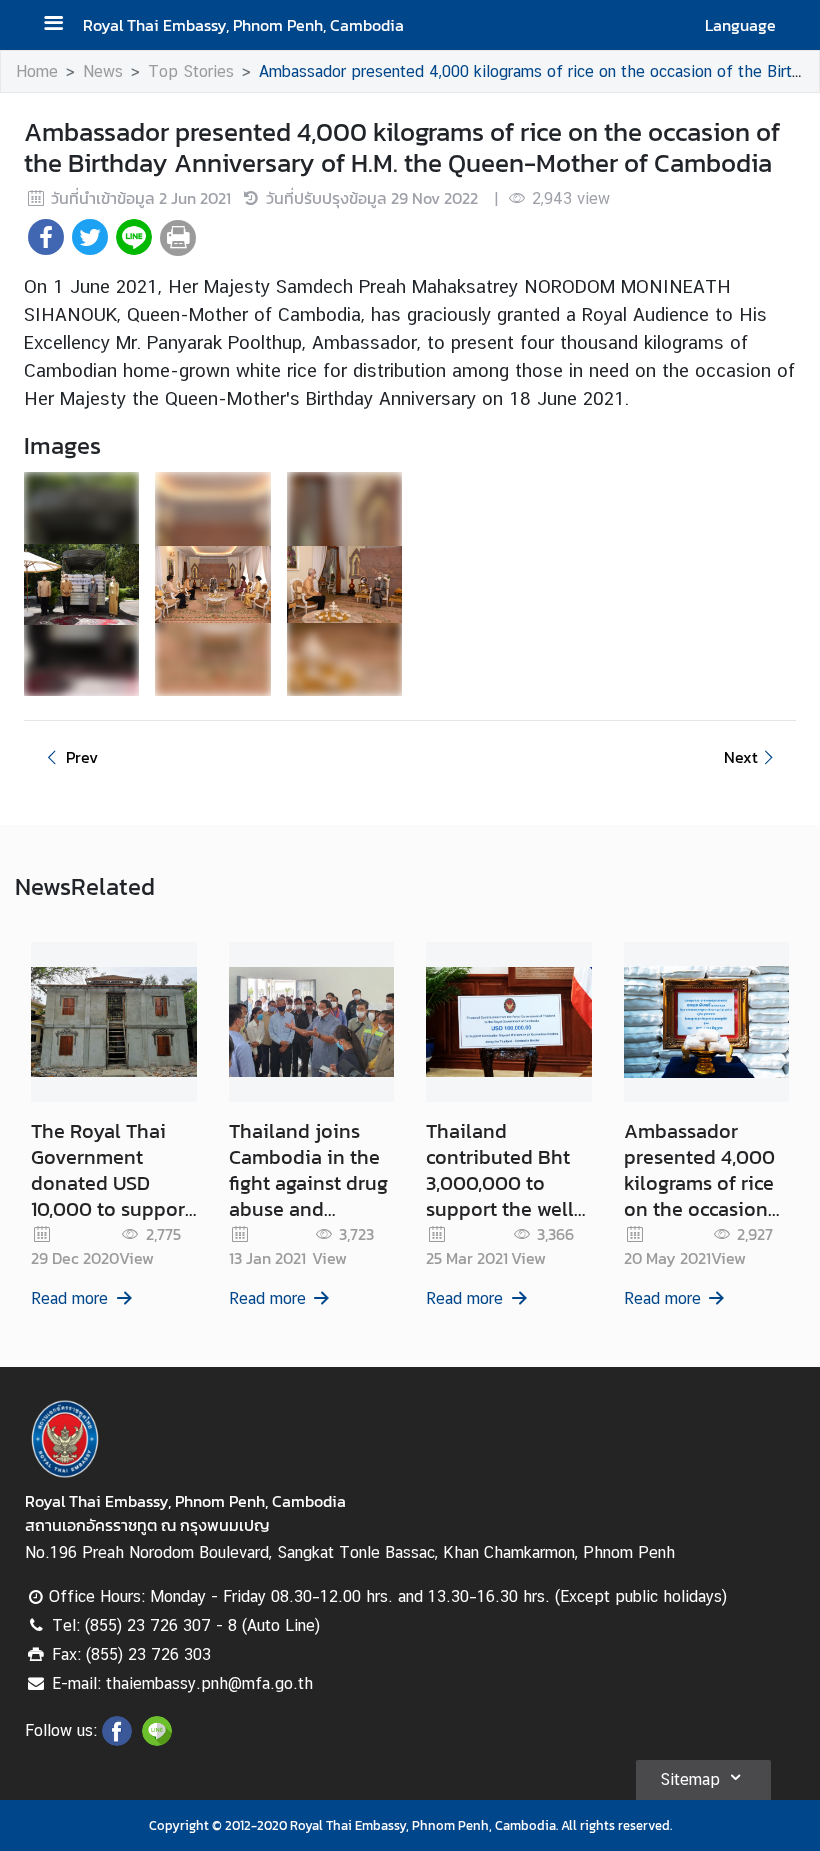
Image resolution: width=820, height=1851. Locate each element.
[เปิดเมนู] (61, 25)
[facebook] (117, 1740)
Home (37, 71)
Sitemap (690, 1779)
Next (741, 757)
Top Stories (191, 71)
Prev (82, 757)
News (103, 71)
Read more (69, 1298)
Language (740, 25)
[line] (157, 1740)
